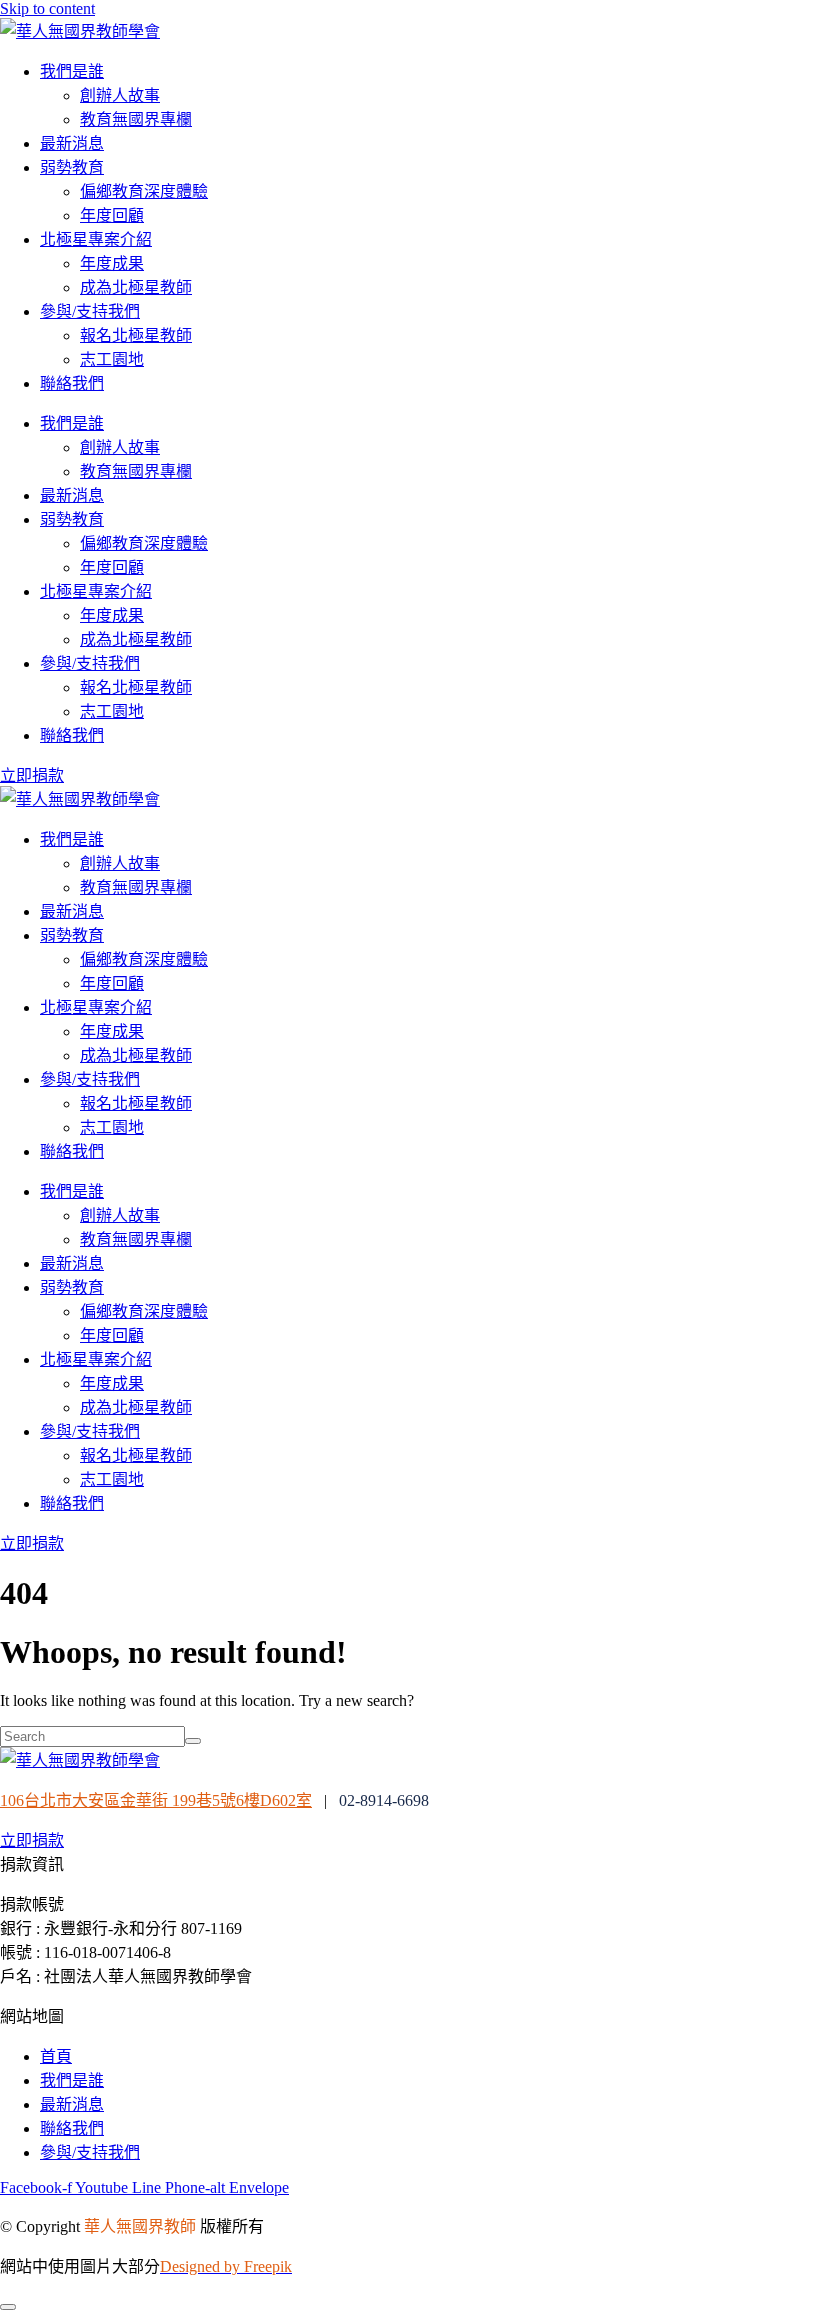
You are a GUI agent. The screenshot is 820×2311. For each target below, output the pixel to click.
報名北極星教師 (136, 335)
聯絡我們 (72, 383)
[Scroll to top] (8, 2307)
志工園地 (112, 359)
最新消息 (72, 143)
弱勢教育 (72, 167)
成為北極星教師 (136, 287)
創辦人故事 (120, 95)
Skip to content (47, 8)
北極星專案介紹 (96, 239)
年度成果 (112, 263)
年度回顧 (112, 215)
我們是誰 (72, 71)
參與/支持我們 (90, 311)
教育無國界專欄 (136, 119)
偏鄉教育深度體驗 (144, 191)
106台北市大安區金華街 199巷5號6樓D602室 (156, 1800)
